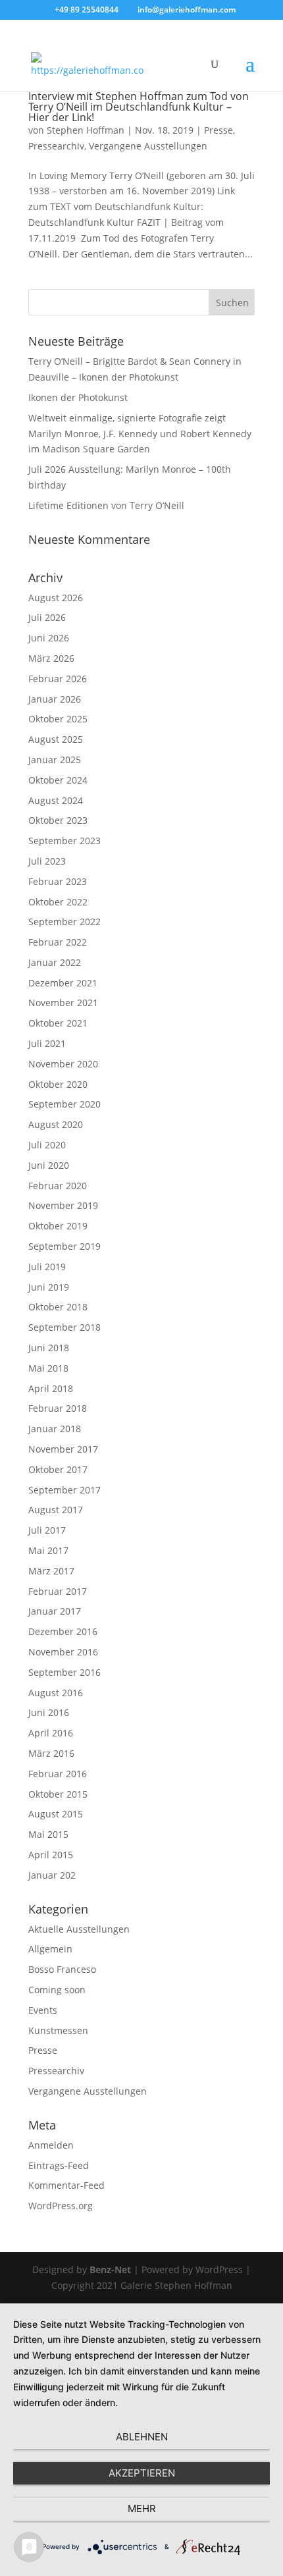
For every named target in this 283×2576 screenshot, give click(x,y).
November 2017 (63, 1449)
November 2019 (63, 1205)
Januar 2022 (55, 962)
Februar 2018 (58, 1408)
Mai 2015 (48, 1834)
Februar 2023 (58, 881)
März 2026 (51, 658)
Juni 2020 (49, 1165)
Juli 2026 (47, 617)
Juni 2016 (49, 1712)
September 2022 (64, 922)
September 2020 (64, 1104)
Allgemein (50, 1949)
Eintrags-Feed (59, 2165)
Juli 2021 (47, 1043)
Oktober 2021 (58, 1023)
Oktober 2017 (58, 1469)
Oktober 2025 (58, 719)
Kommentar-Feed (66, 2185)
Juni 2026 (49, 638)
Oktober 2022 (58, 902)
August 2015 (56, 1814)
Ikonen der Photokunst (78, 397)
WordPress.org (61, 2206)
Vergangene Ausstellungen (148, 146)
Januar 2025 (55, 760)
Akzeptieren (142, 2473)
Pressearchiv (56, 146)
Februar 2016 (58, 1774)
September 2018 (64, 1327)
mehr (142, 2509)
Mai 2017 (48, 1550)
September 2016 (64, 1672)
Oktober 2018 (58, 1307)
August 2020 (56, 1124)
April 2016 (51, 1733)
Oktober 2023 (58, 820)
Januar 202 (52, 1875)
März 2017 (51, 1571)
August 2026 (56, 598)
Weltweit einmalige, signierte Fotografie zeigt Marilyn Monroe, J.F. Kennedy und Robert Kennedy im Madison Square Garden (140, 434)
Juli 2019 (47, 1267)
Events (43, 2010)
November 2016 (63, 1652)
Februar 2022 (58, 942)
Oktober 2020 (58, 1084)
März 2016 (51, 1753)
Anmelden (51, 2145)
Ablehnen (142, 2437)
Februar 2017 (58, 1591)
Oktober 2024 (58, 780)
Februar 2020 (58, 1186)
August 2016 (56, 1693)
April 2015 (51, 1855)
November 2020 (63, 1064)
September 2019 (64, 1246)
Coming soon (57, 1990)
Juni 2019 (49, 1287)
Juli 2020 (47, 1145)
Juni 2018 (49, 1348)
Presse (219, 130)
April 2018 (51, 1388)
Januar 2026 (55, 699)
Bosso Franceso (62, 1969)
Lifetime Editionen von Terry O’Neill (106, 505)
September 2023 (64, 841)
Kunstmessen (58, 2030)
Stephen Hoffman (86, 130)
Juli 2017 (47, 1530)
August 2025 (56, 739)
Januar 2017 (55, 1611)
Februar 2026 (58, 679)
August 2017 (56, 1510)
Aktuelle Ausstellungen (79, 1929)
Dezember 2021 (63, 983)
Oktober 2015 (58, 1794)
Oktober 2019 (58, 1226)
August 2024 (56, 800)
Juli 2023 (47, 861)
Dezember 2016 (63, 1631)
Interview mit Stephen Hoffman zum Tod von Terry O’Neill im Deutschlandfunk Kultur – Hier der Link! (139, 107)
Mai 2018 (48, 1368)
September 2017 (64, 1490)
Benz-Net (110, 2269)
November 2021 (63, 1003)
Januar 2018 (55, 1429)
